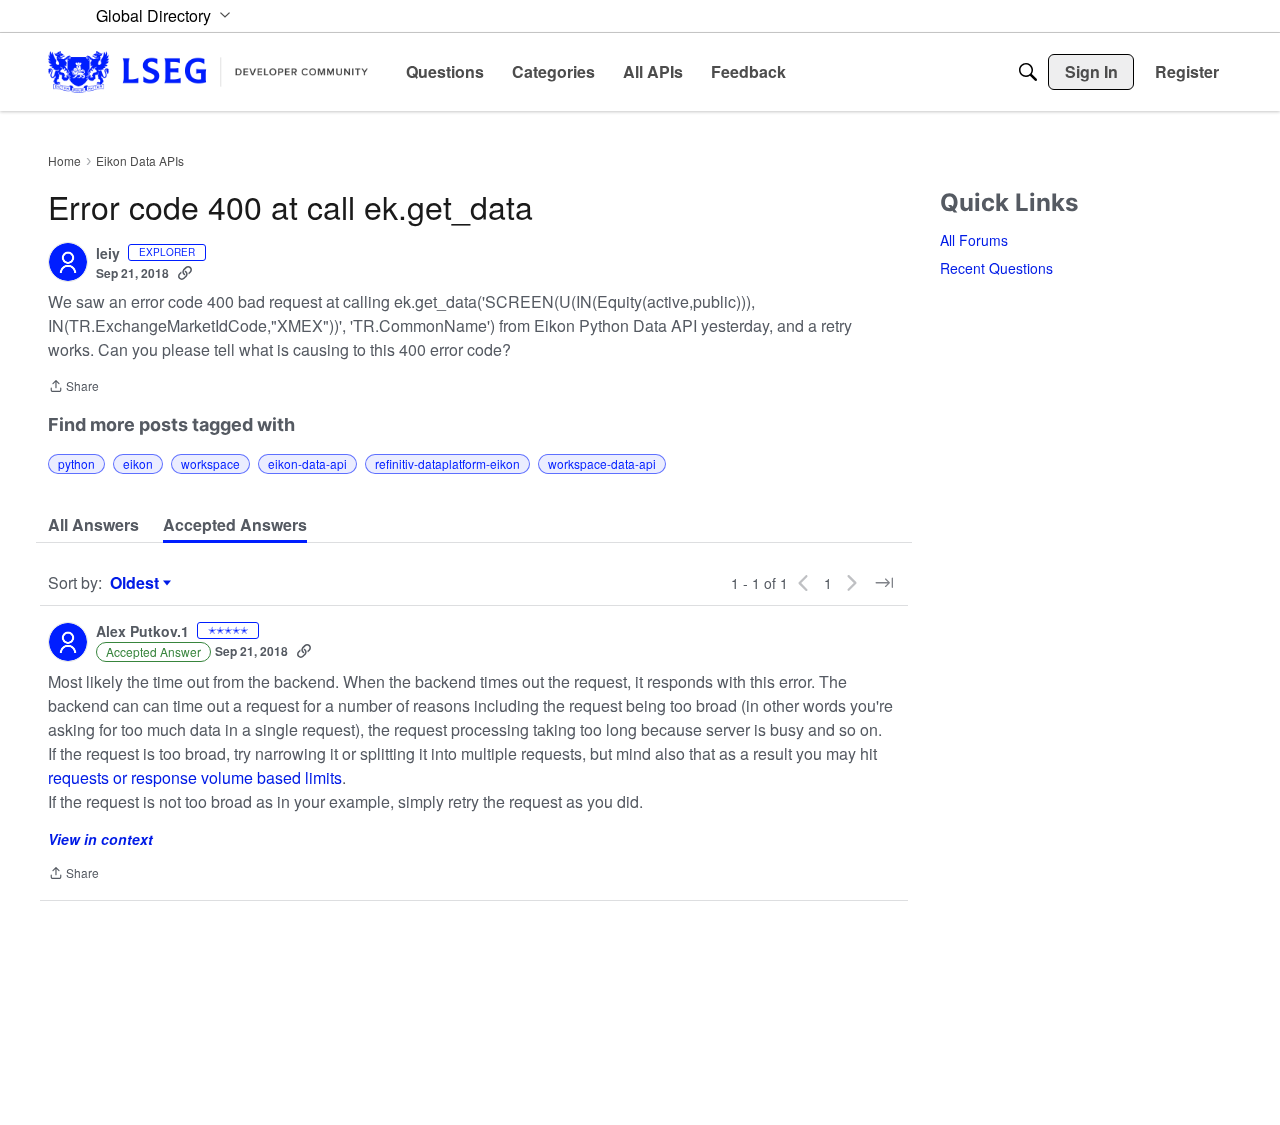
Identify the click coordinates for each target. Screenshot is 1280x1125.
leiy (108, 254)
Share (73, 387)
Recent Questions (996, 268)
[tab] (93, 525)
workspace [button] (210, 463)
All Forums (974, 240)
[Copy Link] (185, 273)
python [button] (76, 463)
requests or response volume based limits (195, 777)
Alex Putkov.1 (142, 632)
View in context (100, 839)
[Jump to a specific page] (884, 583)
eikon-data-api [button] (307, 463)
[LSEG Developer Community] (208, 71)
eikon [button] (138, 463)
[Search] (1028, 72)
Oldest (137, 583)
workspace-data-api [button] (602, 463)
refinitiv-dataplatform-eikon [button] (447, 463)
